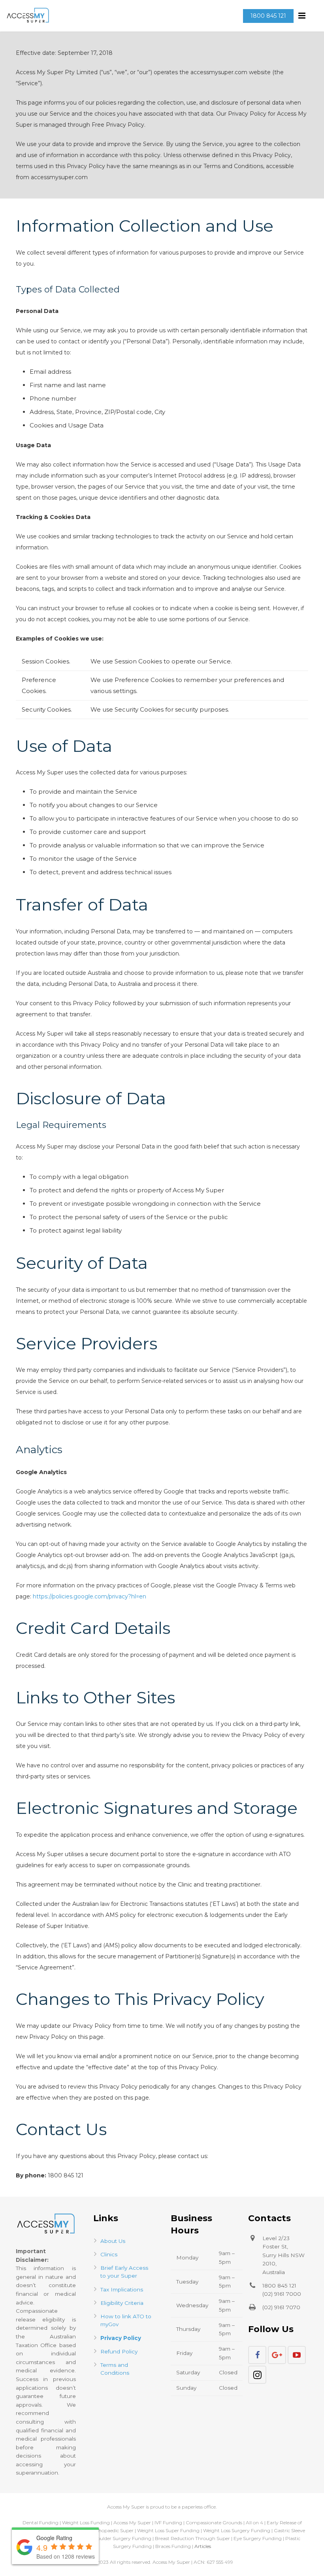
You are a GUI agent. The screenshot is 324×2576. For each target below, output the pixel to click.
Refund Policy (119, 2351)
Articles (203, 2546)
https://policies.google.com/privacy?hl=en (89, 1596)
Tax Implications (122, 2289)
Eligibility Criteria (122, 2303)
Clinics (109, 2254)
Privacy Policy (121, 2338)
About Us (113, 2241)
